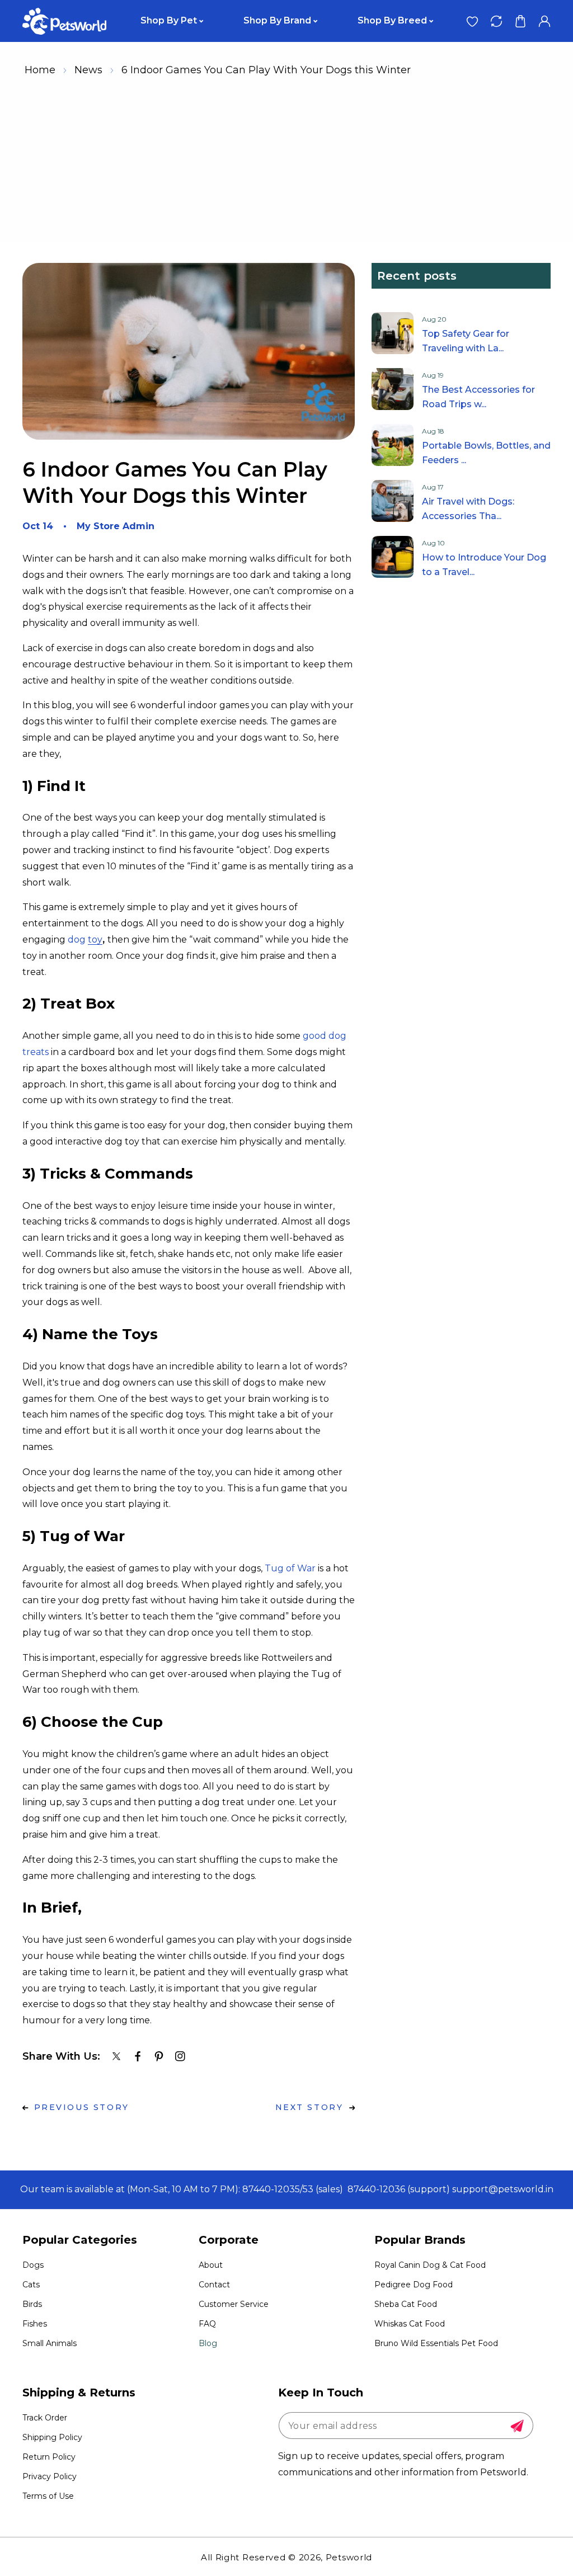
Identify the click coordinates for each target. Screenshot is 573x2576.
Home (40, 70)
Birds (32, 2304)
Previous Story (82, 2107)
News (88, 70)
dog (85, 939)
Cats (31, 2285)
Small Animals (50, 2343)
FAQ (207, 2324)
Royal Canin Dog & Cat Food (430, 2265)
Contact (214, 2285)
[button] (520, 21)
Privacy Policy (50, 2476)
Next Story (309, 2107)
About (211, 2265)
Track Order (45, 2418)
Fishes (35, 2324)
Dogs (33, 2265)
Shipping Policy (52, 2437)
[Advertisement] (286, 163)
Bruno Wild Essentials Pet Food (436, 2343)
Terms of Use (48, 2496)
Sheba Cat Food (406, 2304)
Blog (208, 2343)
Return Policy (49, 2457)
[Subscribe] (517, 2426)
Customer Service (234, 2304)
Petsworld (349, 2557)
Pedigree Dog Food (414, 2285)
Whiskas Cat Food (410, 2324)
